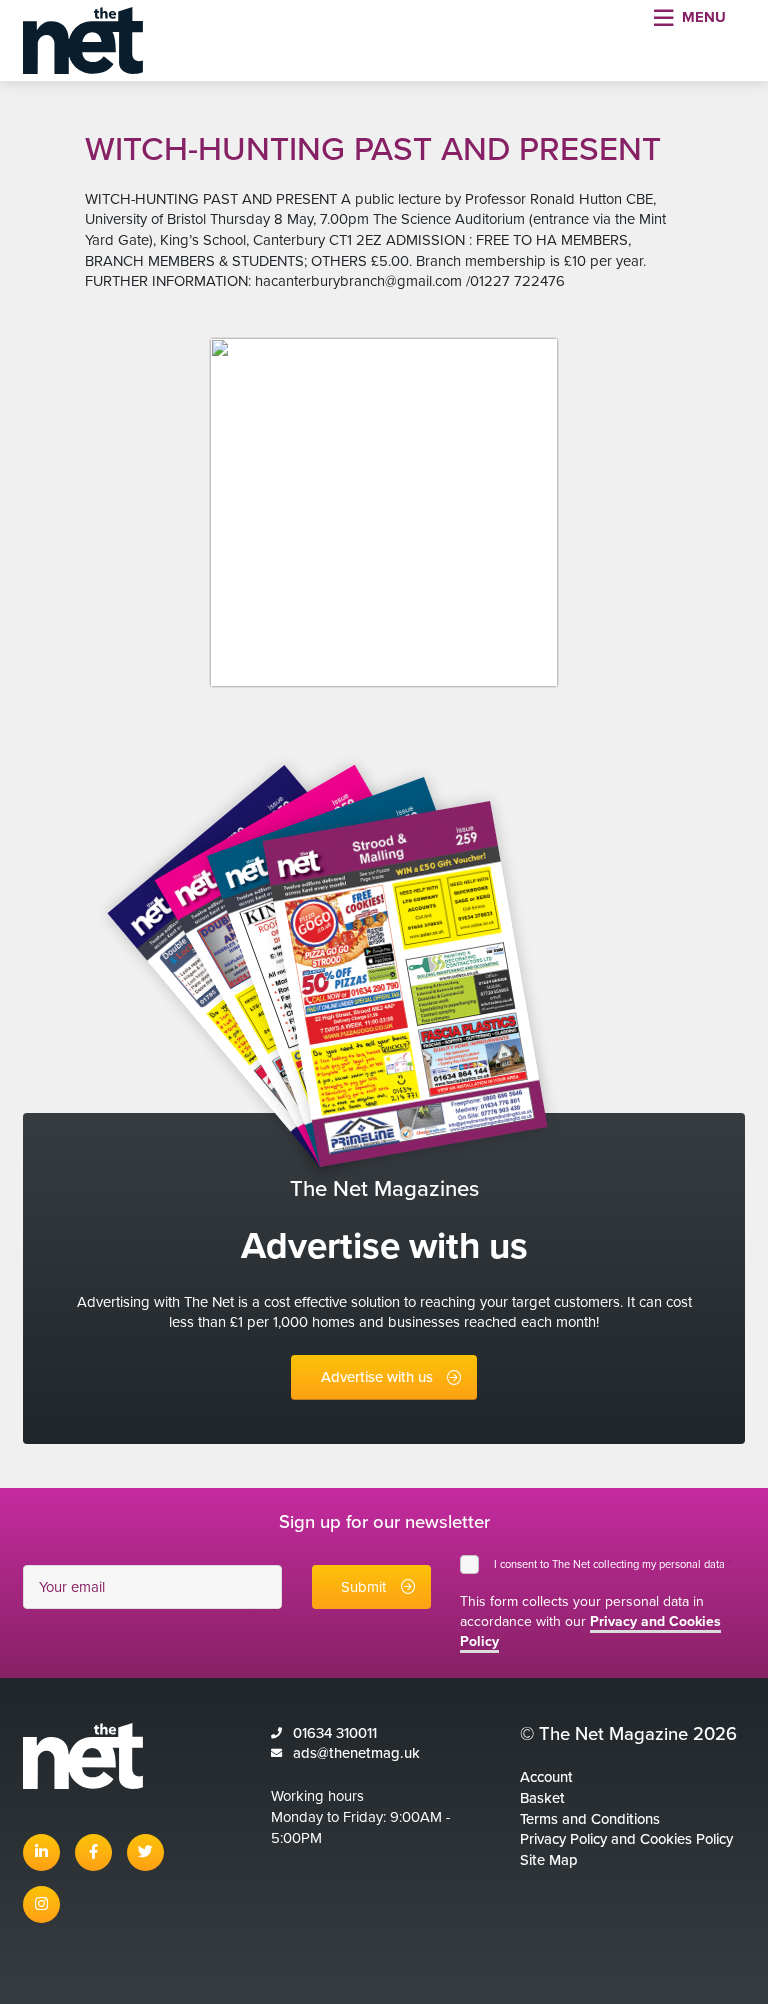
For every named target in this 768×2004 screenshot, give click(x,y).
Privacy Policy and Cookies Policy (626, 1839)
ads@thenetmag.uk (356, 1753)
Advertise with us (377, 1377)
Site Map (549, 1860)
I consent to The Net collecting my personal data (613, 1564)
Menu (704, 17)
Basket (542, 1798)
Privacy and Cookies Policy (590, 1631)
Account (546, 1777)
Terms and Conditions (590, 1819)
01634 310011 (335, 1733)
